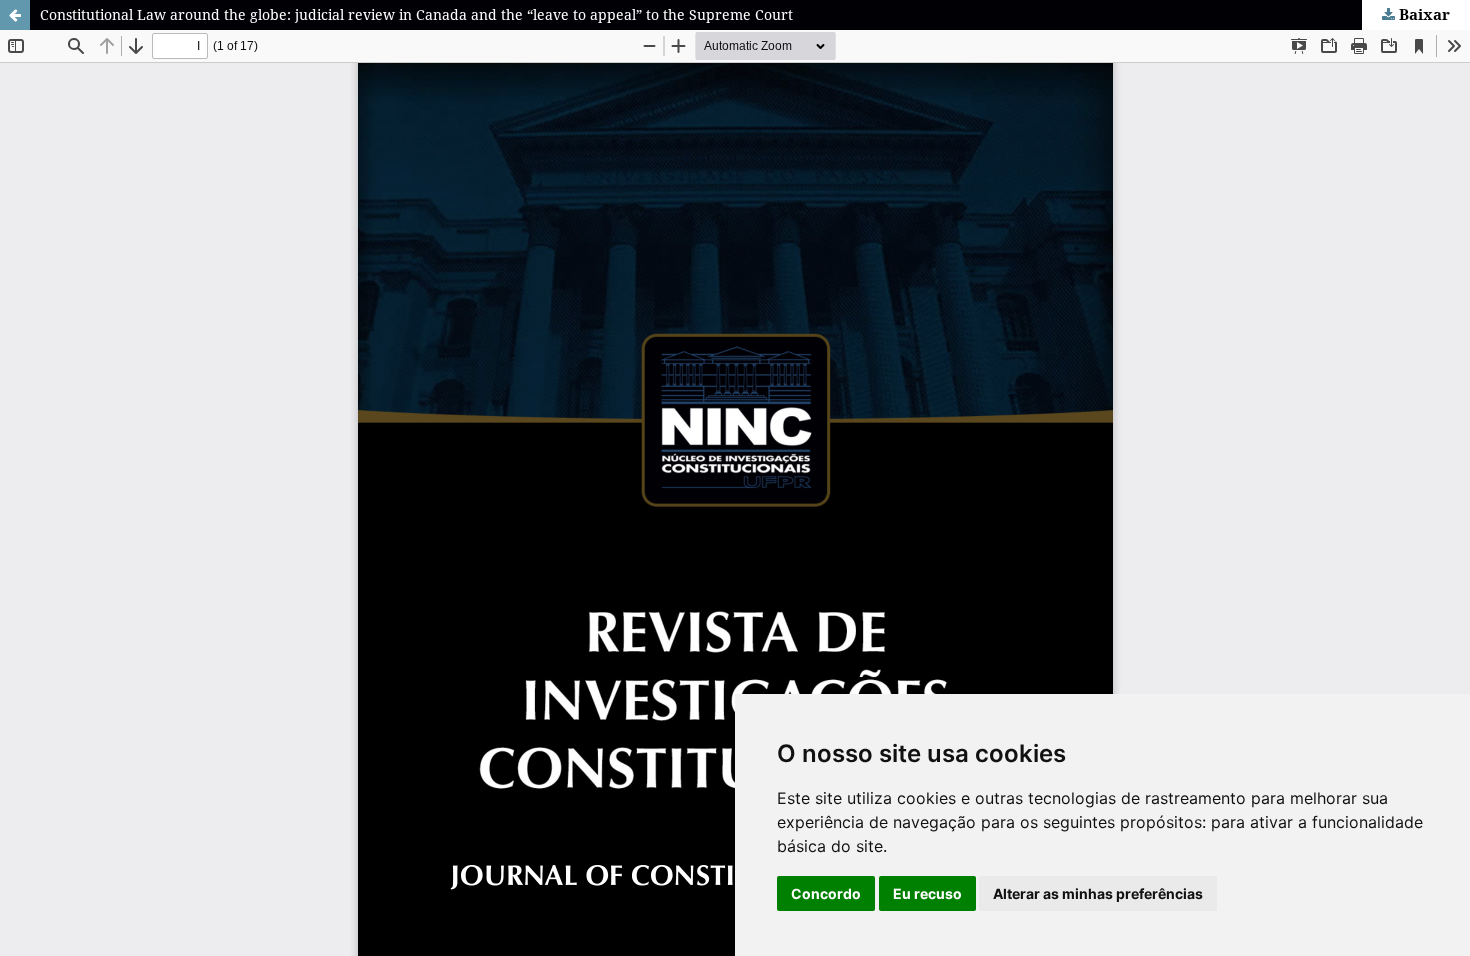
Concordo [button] (826, 893)
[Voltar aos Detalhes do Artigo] (15, 15)
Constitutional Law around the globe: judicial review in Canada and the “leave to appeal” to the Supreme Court (416, 14)
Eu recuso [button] (927, 893)
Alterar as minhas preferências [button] (1098, 893)
